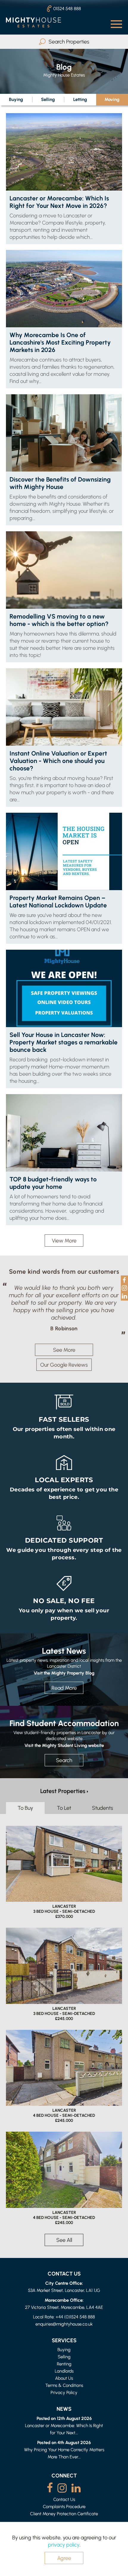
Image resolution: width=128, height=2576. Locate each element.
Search (64, 1768)
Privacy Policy (64, 2400)
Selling (48, 99)
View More (64, 1241)
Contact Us (64, 2507)
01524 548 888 (67, 8)
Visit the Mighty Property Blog (64, 1680)
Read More (64, 1695)
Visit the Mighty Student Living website (64, 1753)
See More (64, 1357)
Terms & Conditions (64, 2393)
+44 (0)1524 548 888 (75, 2324)
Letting (80, 99)
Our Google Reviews (64, 1372)
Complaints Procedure (64, 2514)
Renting (64, 2371)
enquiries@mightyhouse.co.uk (64, 2331)
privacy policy (64, 2545)
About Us (64, 2386)
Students (103, 1815)
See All (64, 2247)
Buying (16, 99)
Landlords (64, 2378)
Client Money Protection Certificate (64, 2521)
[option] (64, 1312)
